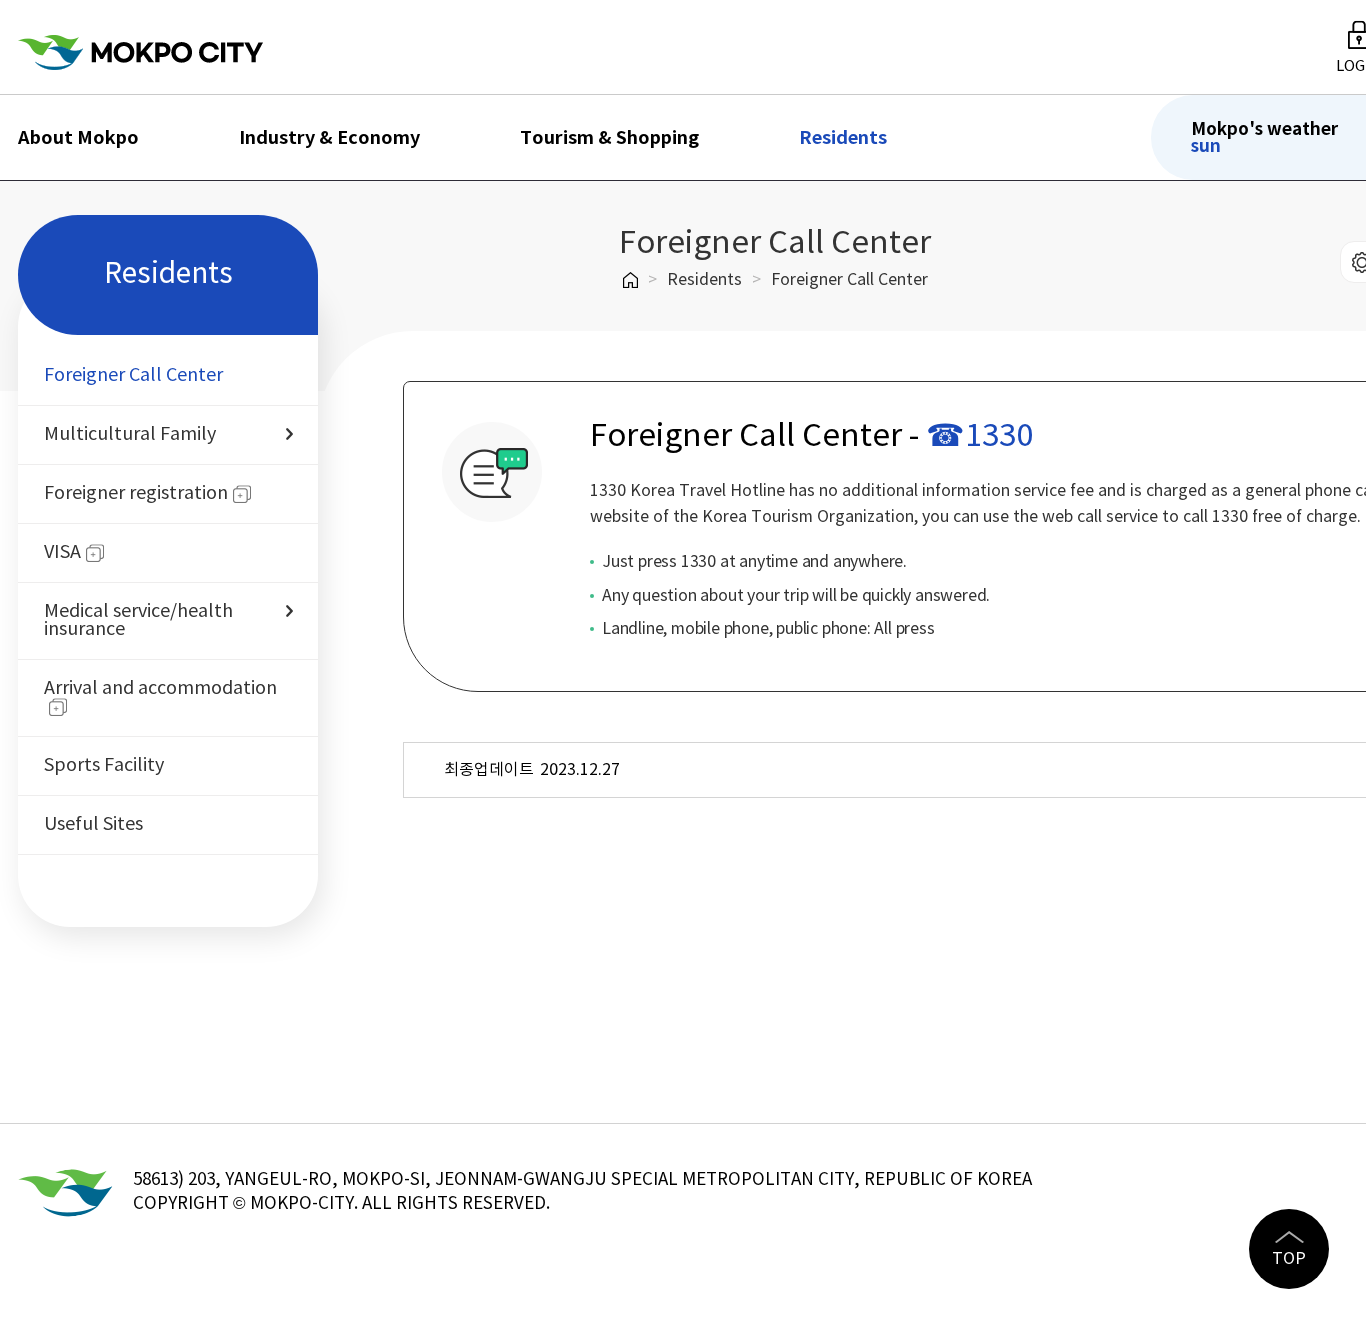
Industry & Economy (329, 138)
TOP (1289, 1259)
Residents (843, 138)
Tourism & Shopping (609, 138)
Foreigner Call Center (849, 280)
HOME (630, 280)
